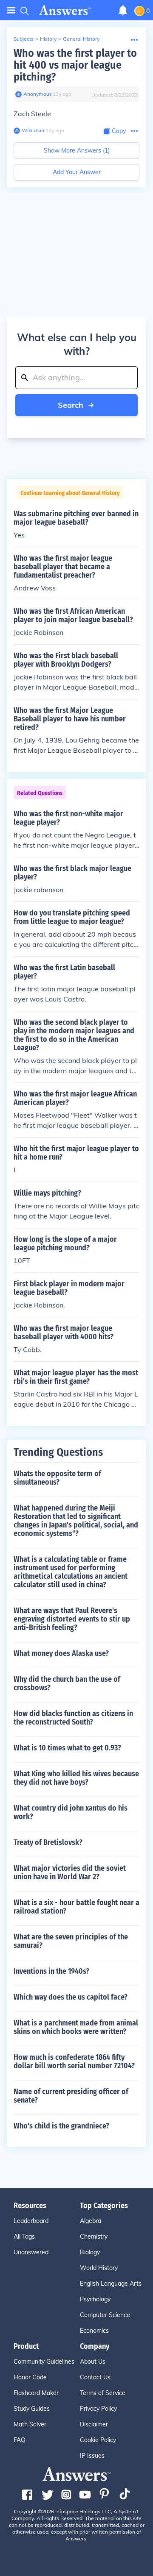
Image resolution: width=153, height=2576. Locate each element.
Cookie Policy (98, 2440)
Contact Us (95, 2377)
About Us (93, 2362)
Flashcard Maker (36, 2393)
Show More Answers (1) (77, 150)
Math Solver (30, 2424)
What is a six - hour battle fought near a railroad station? (76, 1907)
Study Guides (32, 2409)
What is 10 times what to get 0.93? (67, 1748)
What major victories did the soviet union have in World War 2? (70, 1872)
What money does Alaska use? (61, 1653)
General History (81, 39)
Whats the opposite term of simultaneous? (57, 1478)
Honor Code (30, 2377)
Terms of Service (103, 2393)
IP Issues (92, 2456)
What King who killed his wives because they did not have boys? (76, 1778)
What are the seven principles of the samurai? (71, 1941)
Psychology (95, 2299)
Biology (90, 2252)
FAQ (20, 2440)
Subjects (24, 39)
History (48, 39)
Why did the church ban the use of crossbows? (67, 1683)
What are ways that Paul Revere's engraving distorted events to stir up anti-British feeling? (72, 1619)
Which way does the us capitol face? (71, 1997)
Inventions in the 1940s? (51, 1971)
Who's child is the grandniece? (61, 2126)
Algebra (91, 2221)
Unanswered (31, 2252)
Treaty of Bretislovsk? (48, 1842)
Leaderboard (31, 2221)
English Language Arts (111, 2284)
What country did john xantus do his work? (71, 1812)
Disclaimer (94, 2424)
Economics (94, 2331)
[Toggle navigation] (11, 10)
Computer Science (105, 2315)
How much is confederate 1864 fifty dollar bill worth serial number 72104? (74, 2061)
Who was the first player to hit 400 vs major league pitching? (75, 65)
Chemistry (94, 2237)
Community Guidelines (44, 2362)
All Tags (24, 2237)
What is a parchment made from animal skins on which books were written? (76, 2027)
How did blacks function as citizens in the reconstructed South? (73, 1718)
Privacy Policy (98, 2409)
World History (99, 2268)
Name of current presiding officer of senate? (71, 2096)
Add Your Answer (77, 172)
